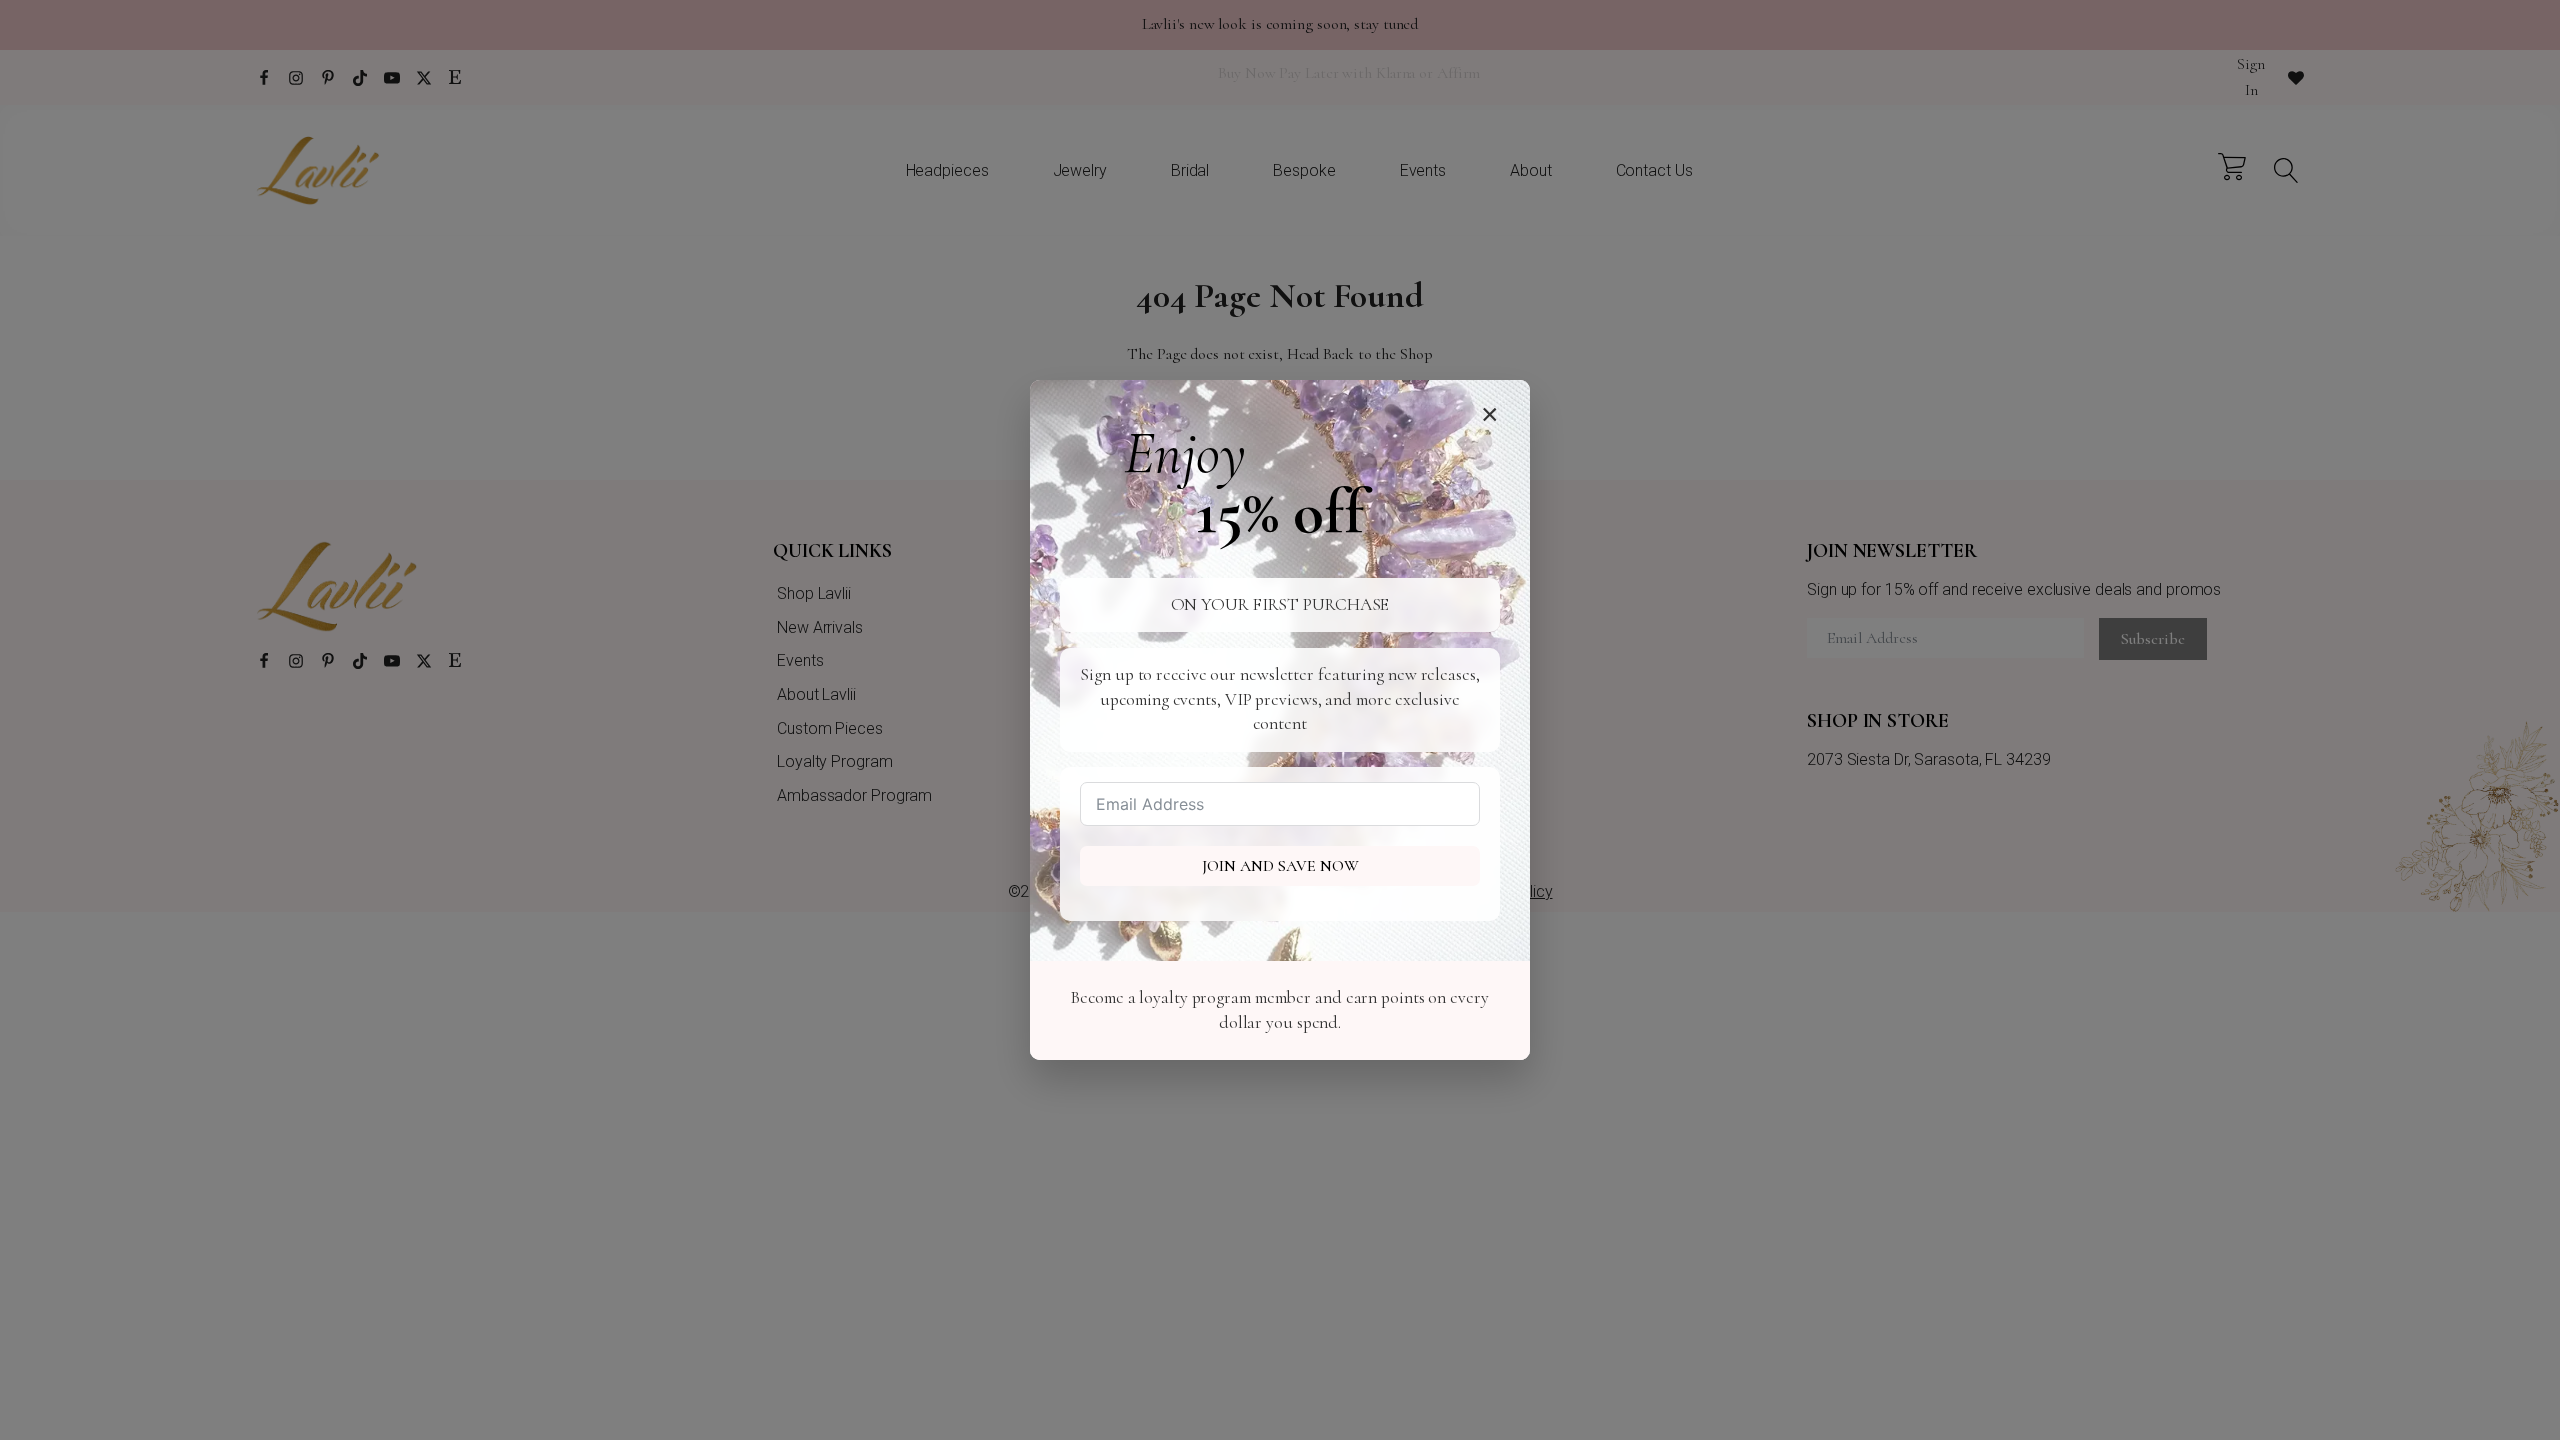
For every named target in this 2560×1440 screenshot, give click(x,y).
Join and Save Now (1280, 866)
